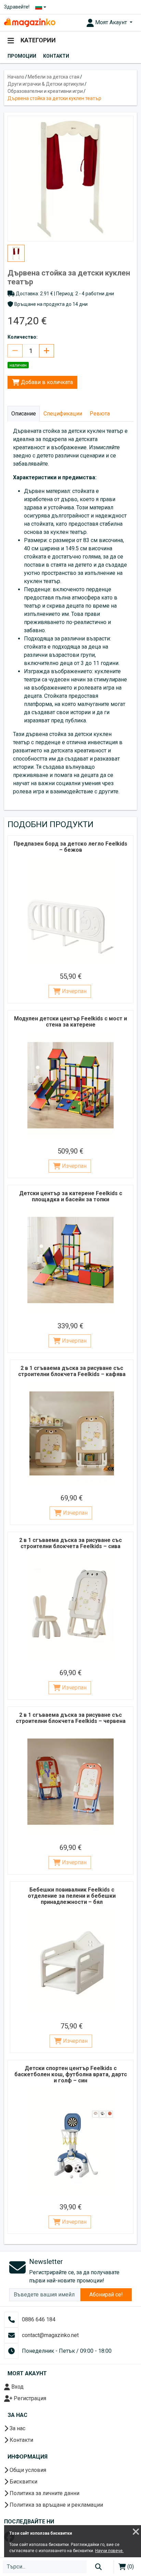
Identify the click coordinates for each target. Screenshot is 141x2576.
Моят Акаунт (111, 22)
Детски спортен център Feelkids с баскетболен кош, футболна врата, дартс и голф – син (71, 2074)
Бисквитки (23, 2482)
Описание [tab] (24, 414)
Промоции (22, 56)
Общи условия (27, 2470)
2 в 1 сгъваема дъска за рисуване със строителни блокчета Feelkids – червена (71, 1718)
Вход (17, 2387)
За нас (17, 2428)
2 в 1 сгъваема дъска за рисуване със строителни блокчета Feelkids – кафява (72, 1371)
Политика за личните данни (44, 2493)
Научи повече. (109, 2551)
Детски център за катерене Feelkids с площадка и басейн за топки (71, 1196)
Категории (37, 40)
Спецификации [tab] (63, 414)
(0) (130, 2567)
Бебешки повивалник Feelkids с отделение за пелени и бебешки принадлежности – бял (72, 1896)
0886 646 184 (39, 2319)
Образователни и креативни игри (45, 91)
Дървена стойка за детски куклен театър (54, 98)
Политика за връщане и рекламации (56, 2505)
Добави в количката (46, 382)
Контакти (56, 56)
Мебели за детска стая (54, 77)
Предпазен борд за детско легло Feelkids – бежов (70, 847)
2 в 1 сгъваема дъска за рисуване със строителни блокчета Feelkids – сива (70, 1543)
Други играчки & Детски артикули (46, 84)
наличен (18, 365)
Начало (16, 77)
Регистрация (29, 2398)
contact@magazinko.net (50, 2335)
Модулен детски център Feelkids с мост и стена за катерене (70, 1022)
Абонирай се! (106, 2295)
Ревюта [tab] (100, 414)
